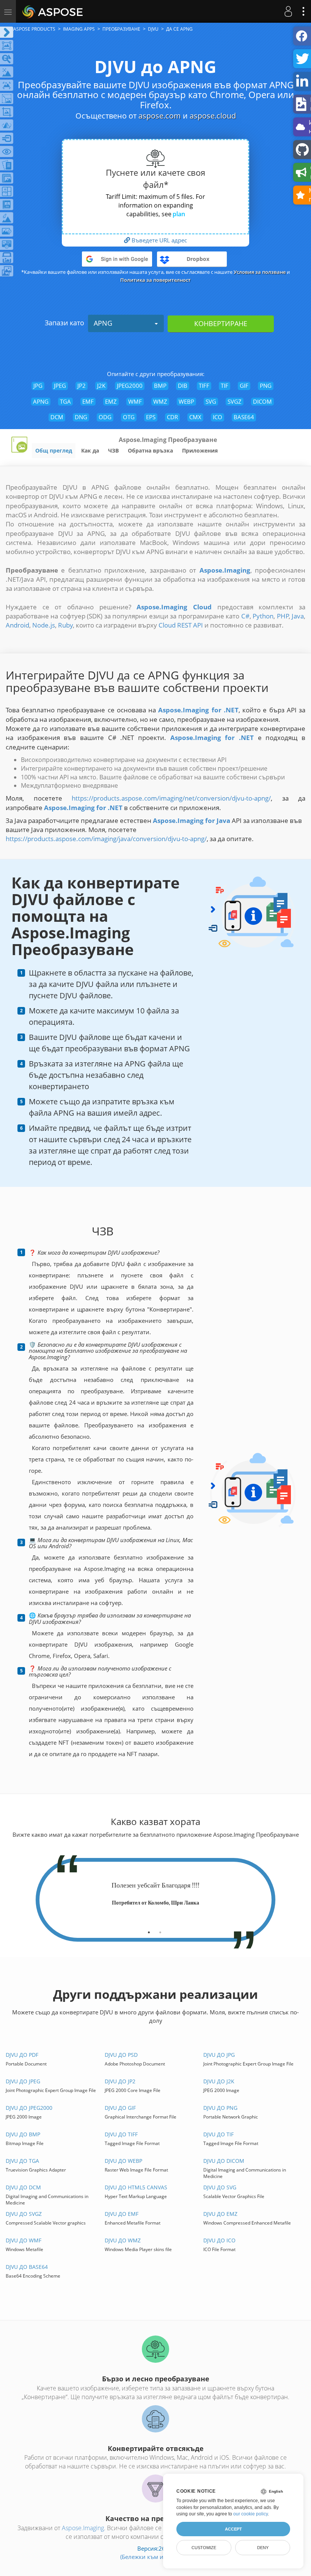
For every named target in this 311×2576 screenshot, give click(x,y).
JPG (38, 386)
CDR (172, 417)
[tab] (149, 1930)
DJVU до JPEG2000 (29, 2108)
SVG (211, 401)
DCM (57, 417)
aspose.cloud (213, 116)
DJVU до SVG (220, 2187)
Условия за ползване (260, 272)
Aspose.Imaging (83, 2528)
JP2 (82, 386)
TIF (225, 386)
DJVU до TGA (22, 2161)
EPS (151, 417)
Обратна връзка (150, 450)
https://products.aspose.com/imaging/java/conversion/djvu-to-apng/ (106, 839)
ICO (218, 417)
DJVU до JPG (219, 2055)
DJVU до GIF (120, 2108)
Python (263, 616)
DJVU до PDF (22, 2055)
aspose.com (160, 116)
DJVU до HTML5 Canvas (136, 2187)
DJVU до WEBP (123, 2161)
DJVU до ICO (219, 2240)
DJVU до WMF (24, 2240)
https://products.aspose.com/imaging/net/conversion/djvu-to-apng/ (171, 798)
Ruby (65, 625)
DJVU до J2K (219, 2081)
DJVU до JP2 (120, 2081)
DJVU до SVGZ (24, 2214)
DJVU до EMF (122, 2214)
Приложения (200, 450)
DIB (183, 386)
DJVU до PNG (220, 2108)
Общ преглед (54, 450)
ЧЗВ (113, 450)
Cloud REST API (181, 625)
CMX (195, 417)
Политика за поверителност (155, 280)
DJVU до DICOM (224, 2161)
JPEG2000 (130, 386)
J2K (101, 386)
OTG (129, 417)
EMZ (111, 401)
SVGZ (235, 401)
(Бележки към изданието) (155, 2557)
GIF (244, 386)
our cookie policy (251, 2514)
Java (298, 616)
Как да (90, 450)
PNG (266, 386)
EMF (88, 401)
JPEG (60, 386)
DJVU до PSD (121, 2055)
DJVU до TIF (218, 2134)
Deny (263, 2548)
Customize (204, 2548)
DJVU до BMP (23, 2134)
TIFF (204, 386)
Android (17, 625)
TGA (65, 401)
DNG (81, 417)
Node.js (44, 625)
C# (245, 616)
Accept (233, 2529)
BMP (160, 386)
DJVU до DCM (23, 2187)
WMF (135, 401)
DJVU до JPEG (23, 2081)
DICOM (262, 401)
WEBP (186, 401)
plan (179, 214)
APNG (103, 323)
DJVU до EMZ (220, 2214)
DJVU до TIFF (121, 2134)
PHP (283, 616)
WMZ (160, 401)
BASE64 (244, 417)
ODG (105, 417)
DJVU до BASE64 (27, 2267)
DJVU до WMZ (123, 2240)
